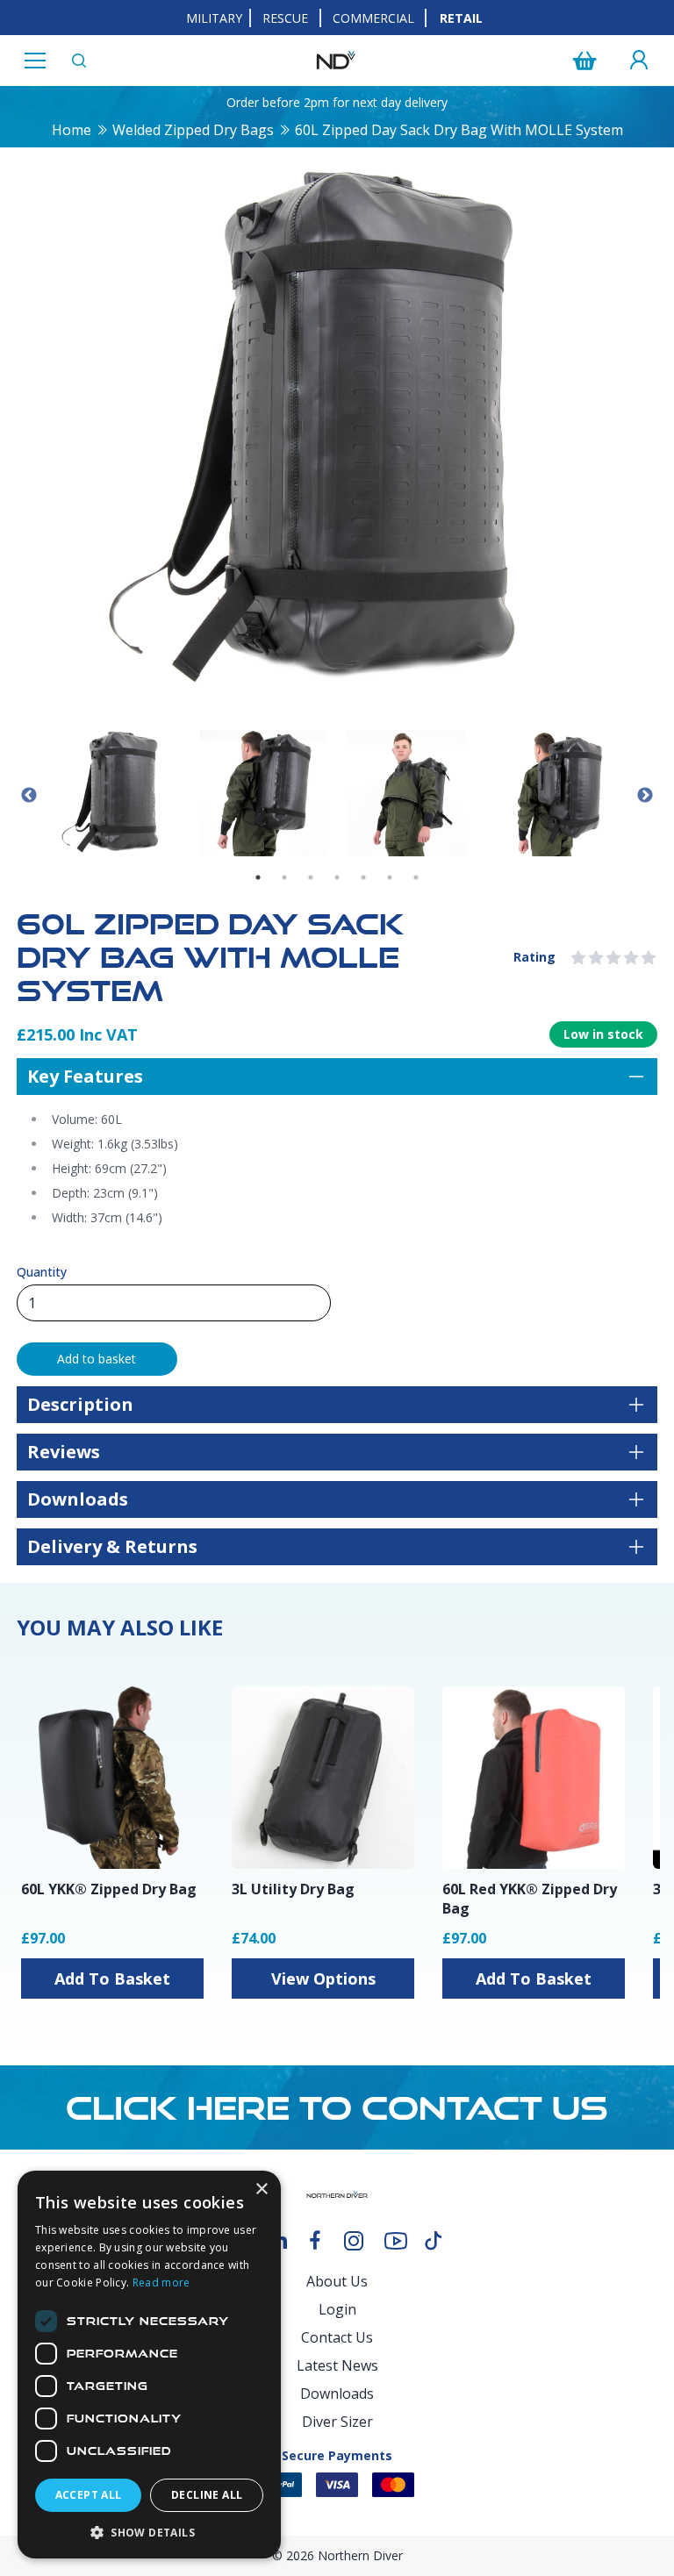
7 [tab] (416, 877)
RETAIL (461, 18)
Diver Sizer (337, 2422)
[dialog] (149, 2365)
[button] (149, 2532)
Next (645, 796)
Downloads (337, 2394)
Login (337, 2309)
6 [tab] (390, 877)
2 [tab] (284, 877)
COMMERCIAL (373, 18)
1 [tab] (258, 877)
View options (323, 1979)
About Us (337, 2281)
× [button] (261, 2190)
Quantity (42, 1272)
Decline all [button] (207, 2495)
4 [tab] (337, 877)
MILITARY (214, 18)
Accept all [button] (89, 2495)
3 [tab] (311, 877)
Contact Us (337, 2337)
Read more (161, 2283)
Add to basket (97, 1359)
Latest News (337, 2365)
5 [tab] (363, 877)
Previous (29, 796)
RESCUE (285, 18)
